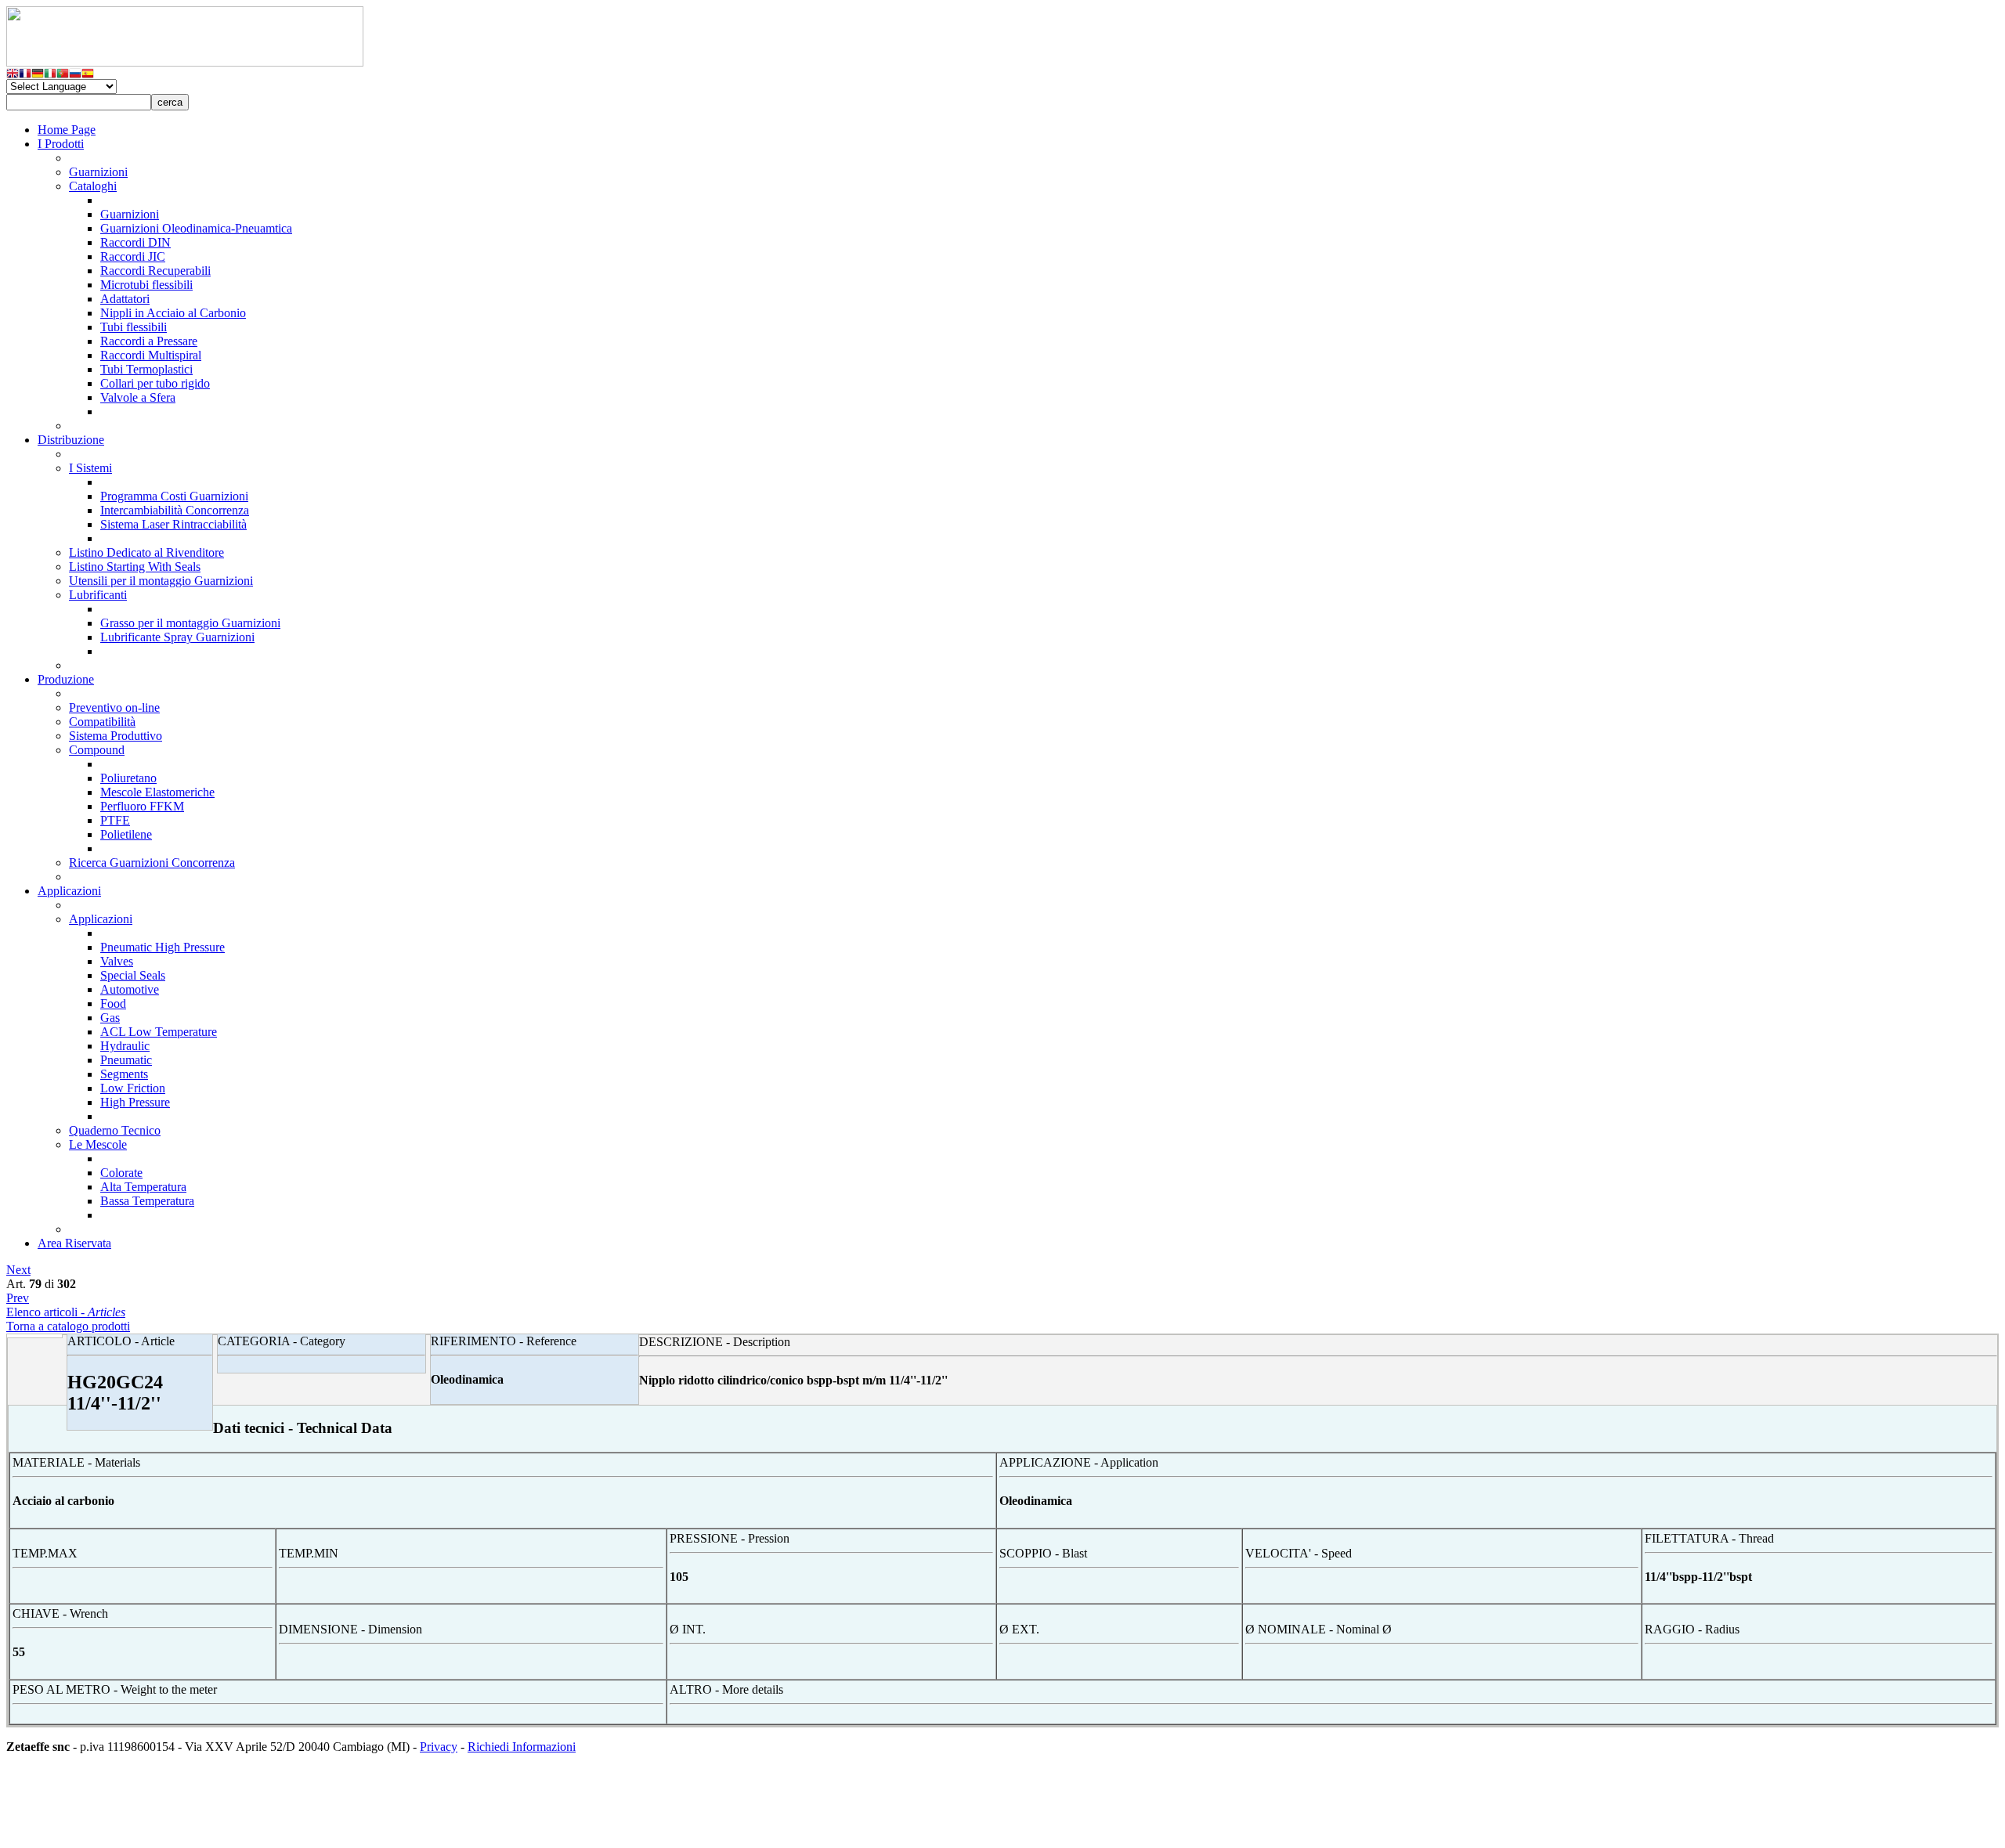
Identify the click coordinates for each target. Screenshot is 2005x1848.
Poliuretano (128, 778)
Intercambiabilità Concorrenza (175, 510)
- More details (726, 1689)
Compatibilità (102, 722)
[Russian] (75, 75)
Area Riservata (74, 1243)
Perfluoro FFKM (142, 806)
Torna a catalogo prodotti (68, 1326)
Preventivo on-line (114, 707)
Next (18, 1270)
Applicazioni (69, 891)
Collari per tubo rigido (155, 383)
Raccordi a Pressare (149, 341)
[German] (38, 75)
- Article (121, 1341)
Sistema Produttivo (116, 736)
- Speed (1299, 1553)
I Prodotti (61, 144)
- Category (282, 1341)
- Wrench (60, 1613)
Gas (110, 1018)
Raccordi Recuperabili (155, 271)
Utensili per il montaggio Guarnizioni (161, 581)
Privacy (439, 1747)
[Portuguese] (63, 75)
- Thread (1709, 1538)
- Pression (730, 1538)
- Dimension (350, 1629)
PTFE (115, 820)
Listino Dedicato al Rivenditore (146, 552)
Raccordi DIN (135, 242)
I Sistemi (90, 468)
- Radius (1692, 1629)
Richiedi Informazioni (522, 1747)
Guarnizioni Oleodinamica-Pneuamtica (196, 228)
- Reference (504, 1341)
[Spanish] (88, 75)
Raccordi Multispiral (151, 355)
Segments (124, 1074)
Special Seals (133, 975)
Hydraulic (125, 1046)
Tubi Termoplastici (146, 369)
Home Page (67, 130)
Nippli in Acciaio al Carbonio (173, 313)
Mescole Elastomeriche (157, 792)
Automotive (130, 989)
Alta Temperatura (143, 1187)
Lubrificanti (98, 595)
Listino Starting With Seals (135, 567)
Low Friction (133, 1088)
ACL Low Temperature (159, 1032)
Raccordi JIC (133, 256)
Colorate (121, 1173)
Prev (18, 1298)
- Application (1079, 1462)
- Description (715, 1342)
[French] (25, 75)
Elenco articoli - (66, 1312)
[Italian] (50, 75)
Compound (97, 750)
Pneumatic (126, 1060)
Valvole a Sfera (138, 397)
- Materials (76, 1462)
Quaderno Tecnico (115, 1130)
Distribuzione (71, 440)
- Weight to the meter (115, 1689)
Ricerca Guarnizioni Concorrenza (152, 863)
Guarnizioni (98, 172)
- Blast (1043, 1553)
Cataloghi (93, 186)
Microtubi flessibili (146, 285)
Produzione (66, 679)
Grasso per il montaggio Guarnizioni (190, 623)
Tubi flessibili (134, 327)
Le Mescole (98, 1144)
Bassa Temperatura (147, 1201)
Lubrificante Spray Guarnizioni (177, 637)
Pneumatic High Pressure (163, 947)
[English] (13, 75)
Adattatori (125, 299)
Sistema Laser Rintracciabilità (173, 524)
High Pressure (135, 1102)
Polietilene (126, 834)
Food (113, 1003)
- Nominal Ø (1319, 1629)
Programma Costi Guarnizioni (174, 496)
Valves (117, 961)
